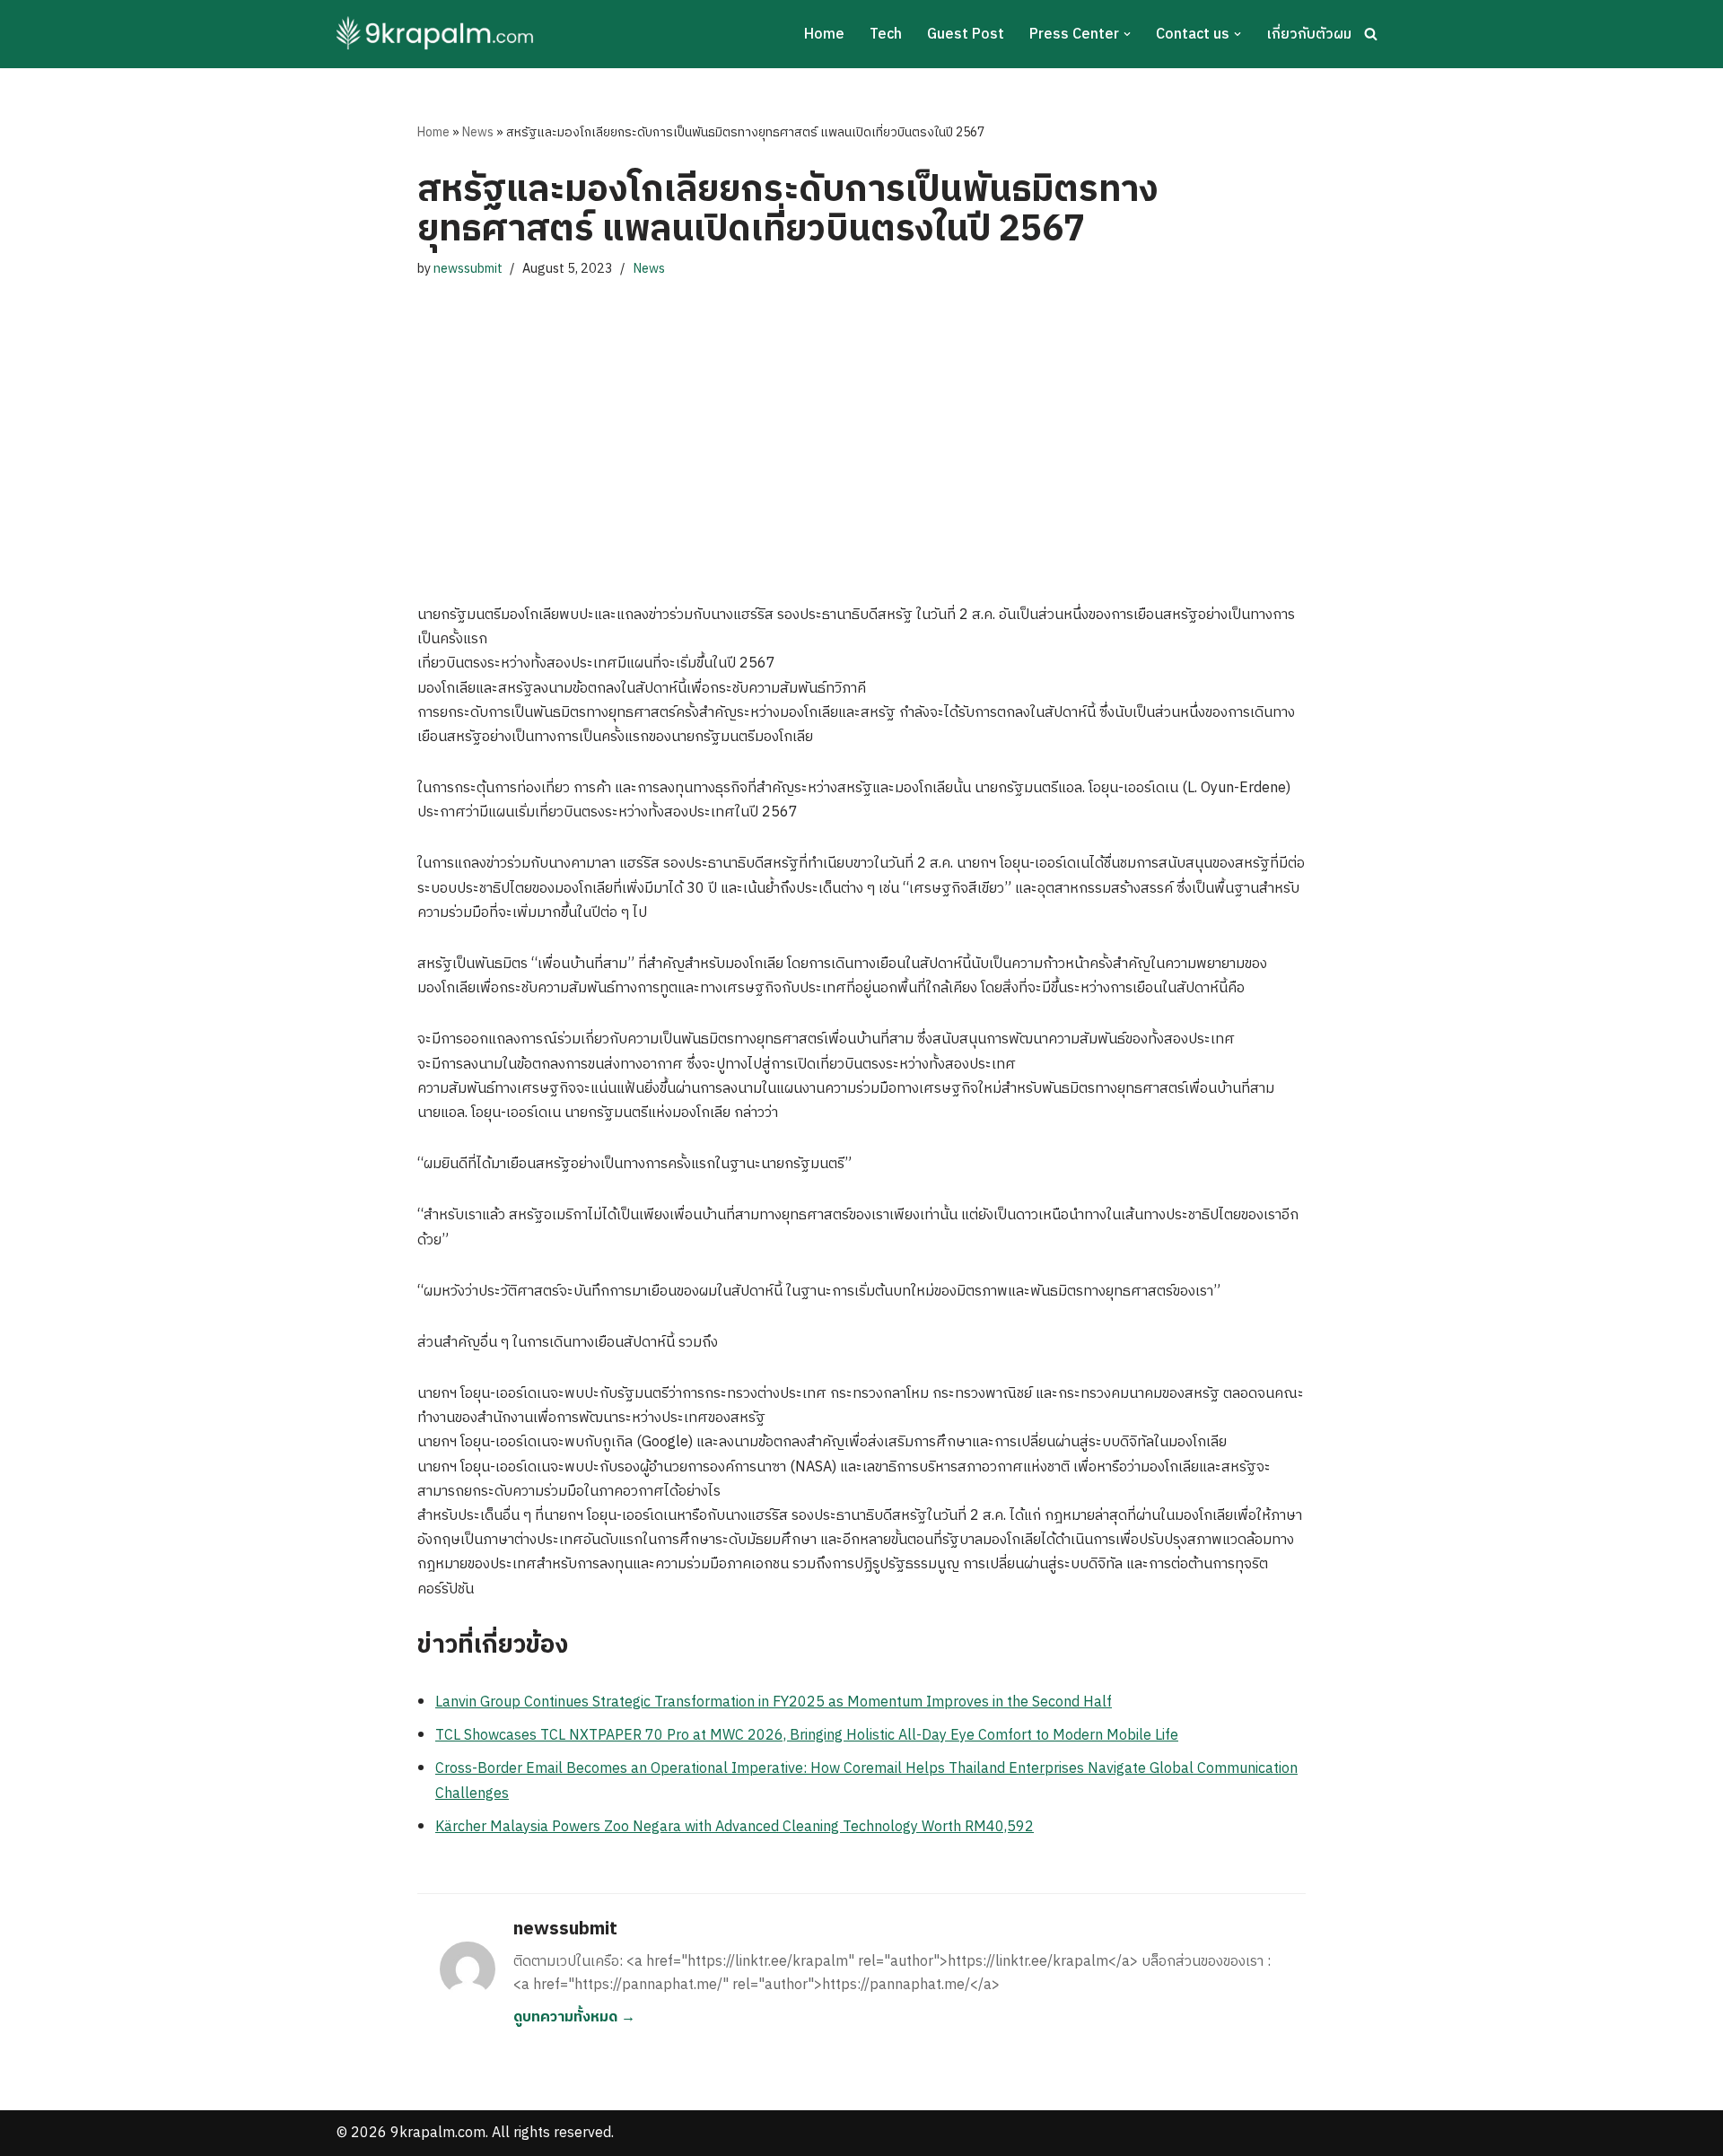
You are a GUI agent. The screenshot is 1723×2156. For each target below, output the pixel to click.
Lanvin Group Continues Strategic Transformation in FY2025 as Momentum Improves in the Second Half (774, 1702)
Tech (886, 35)
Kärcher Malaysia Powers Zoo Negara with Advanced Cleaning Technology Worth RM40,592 (735, 1827)
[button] (1127, 34)
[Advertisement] (861, 423)
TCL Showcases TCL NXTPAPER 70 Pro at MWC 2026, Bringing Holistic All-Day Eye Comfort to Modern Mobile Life (807, 1736)
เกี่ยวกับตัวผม (1309, 35)
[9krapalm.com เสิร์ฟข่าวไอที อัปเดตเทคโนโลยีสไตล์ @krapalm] (437, 34)
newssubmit (468, 269)
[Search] (1371, 34)
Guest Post (966, 35)
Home (824, 35)
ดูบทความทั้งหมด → (574, 2017)
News (478, 132)
